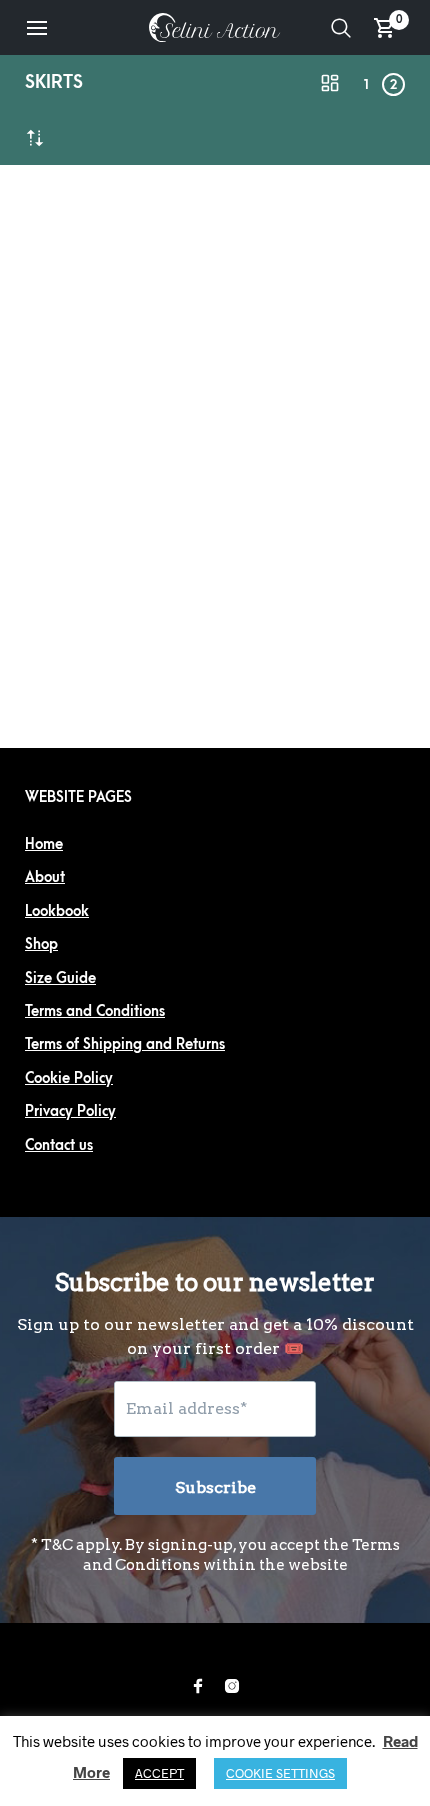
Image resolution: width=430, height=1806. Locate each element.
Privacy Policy (70, 1111)
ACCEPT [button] (159, 1773)
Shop (41, 944)
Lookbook (57, 911)
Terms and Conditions (95, 1011)
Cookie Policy (69, 1078)
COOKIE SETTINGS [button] (280, 1773)
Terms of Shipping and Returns (125, 1044)
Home (44, 844)
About (45, 877)
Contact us (59, 1145)
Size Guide (60, 978)
